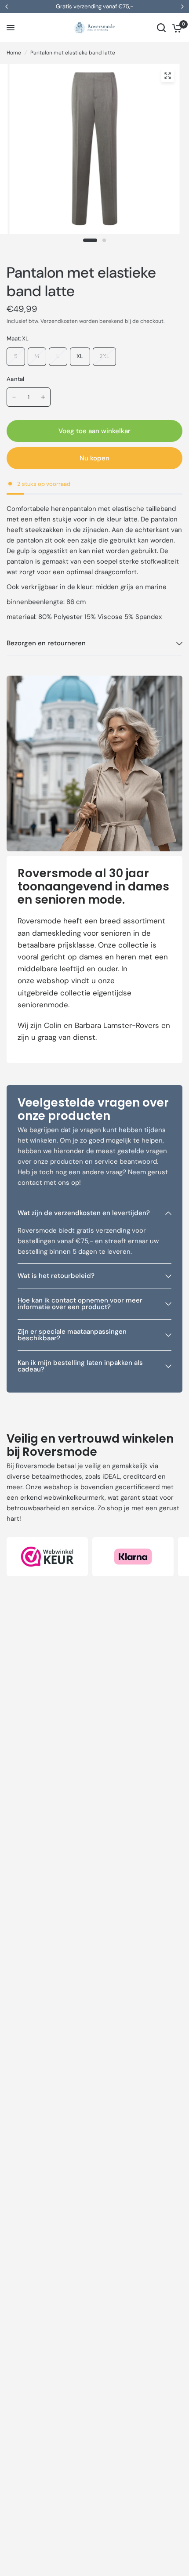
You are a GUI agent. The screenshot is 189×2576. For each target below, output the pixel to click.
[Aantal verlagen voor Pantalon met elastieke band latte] (14, 397)
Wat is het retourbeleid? (56, 1276)
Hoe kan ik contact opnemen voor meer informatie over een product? (80, 1304)
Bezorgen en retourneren (46, 643)
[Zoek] (161, 28)
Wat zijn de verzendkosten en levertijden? (84, 1213)
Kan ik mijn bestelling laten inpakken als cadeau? (80, 1366)
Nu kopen (94, 458)
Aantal (16, 379)
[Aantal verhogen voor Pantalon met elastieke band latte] (43, 397)
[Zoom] (167, 76)
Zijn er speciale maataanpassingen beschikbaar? (72, 1335)
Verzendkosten (59, 321)
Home (14, 53)
